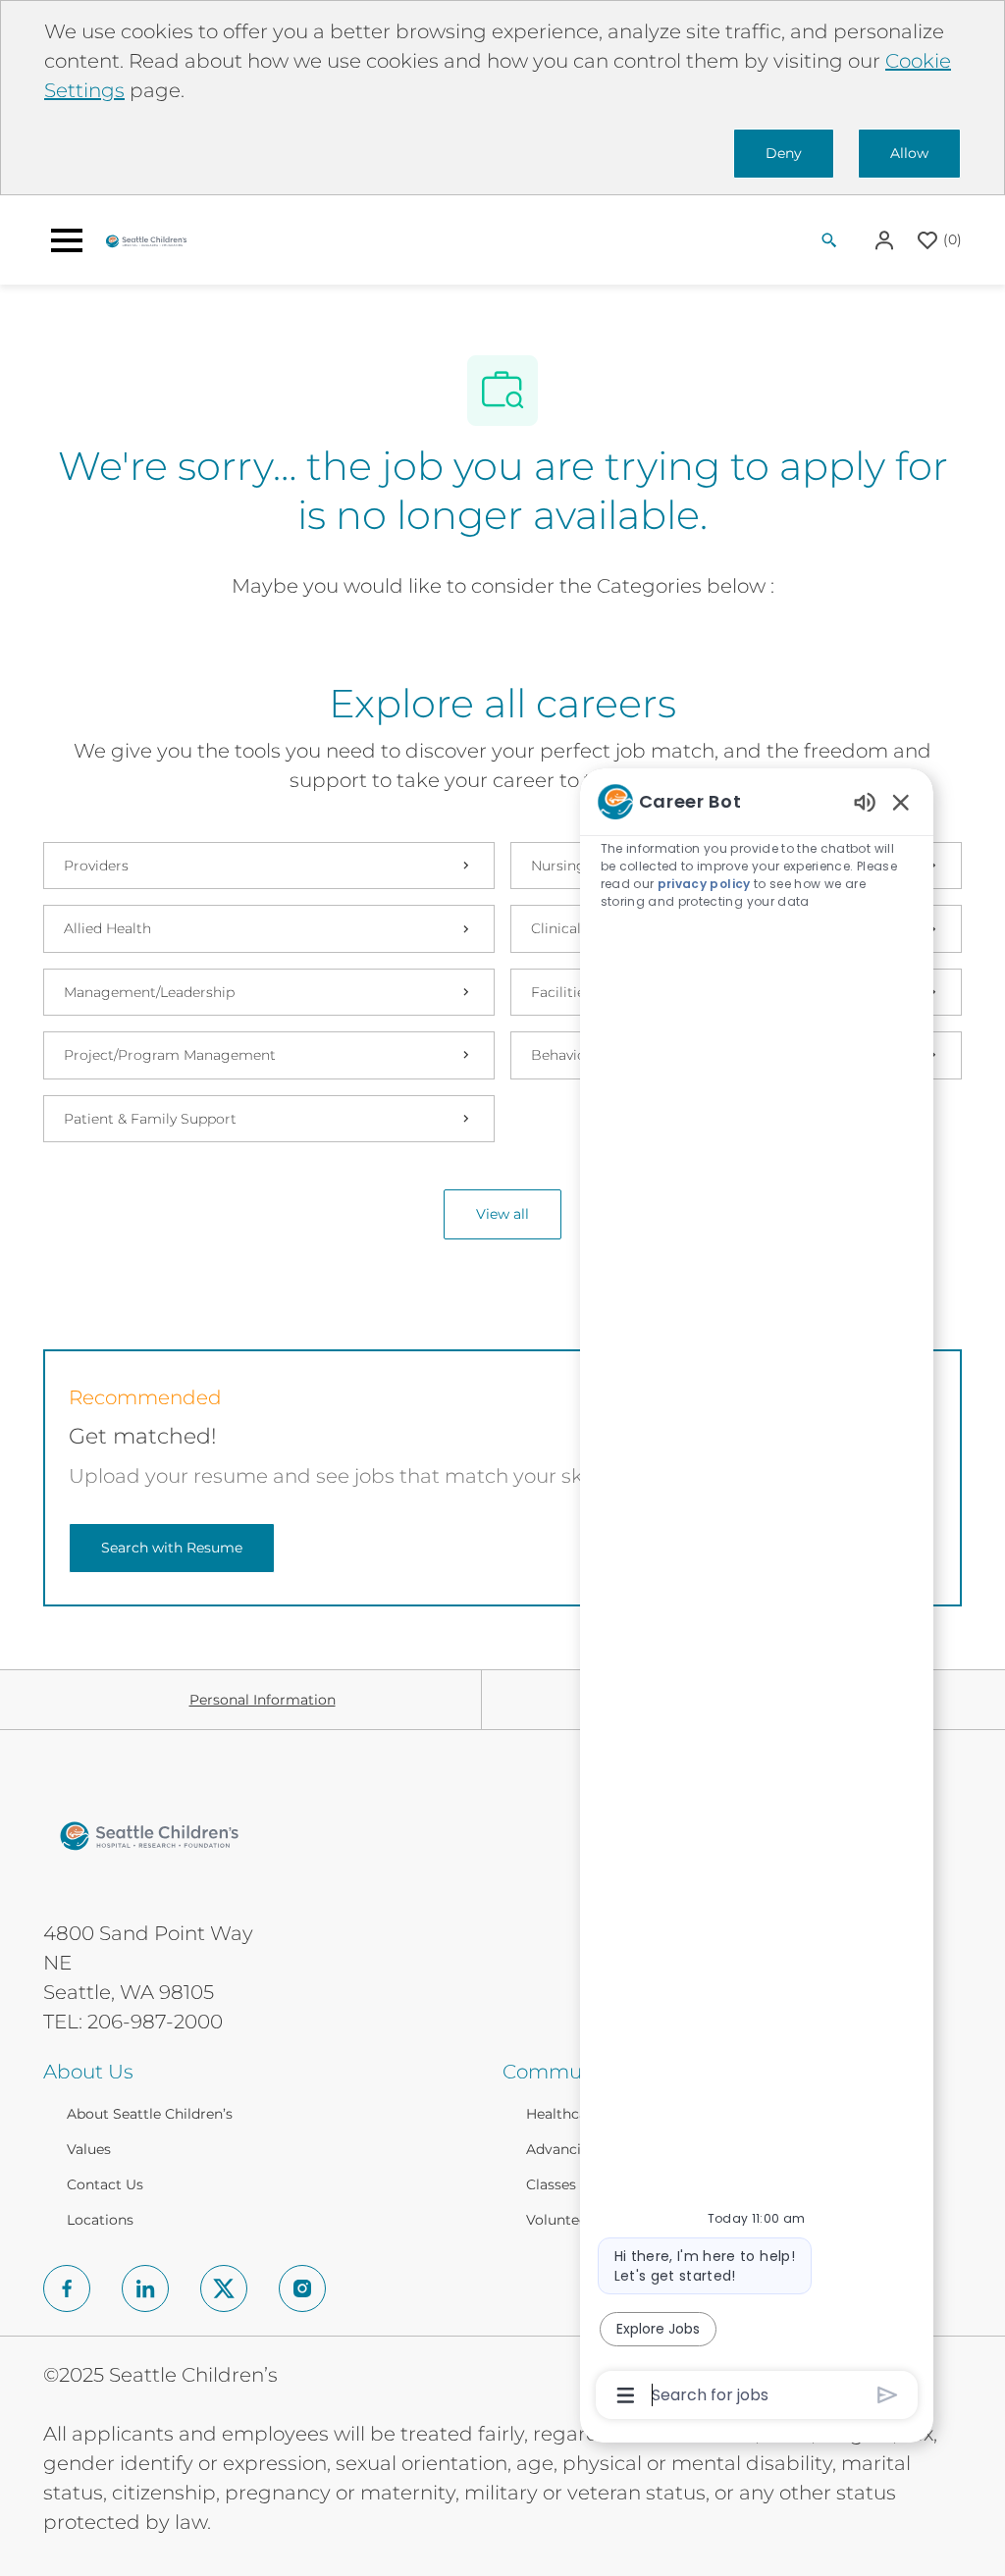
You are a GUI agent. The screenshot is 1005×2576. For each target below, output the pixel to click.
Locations (100, 2220)
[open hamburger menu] (67, 240)
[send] (888, 2395)
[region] (757, 1597)
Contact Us (105, 2184)
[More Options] (626, 2395)
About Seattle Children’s (150, 2114)
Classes (551, 2184)
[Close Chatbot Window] (901, 802)
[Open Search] (829, 240)
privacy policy (704, 884)
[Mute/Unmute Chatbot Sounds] (865, 801)
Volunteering (571, 2220)
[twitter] (224, 2288)
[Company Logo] (146, 239)
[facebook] (67, 2288)
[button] (886, 240)
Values (89, 2149)
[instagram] (302, 2288)
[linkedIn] (145, 2288)
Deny (784, 153)
